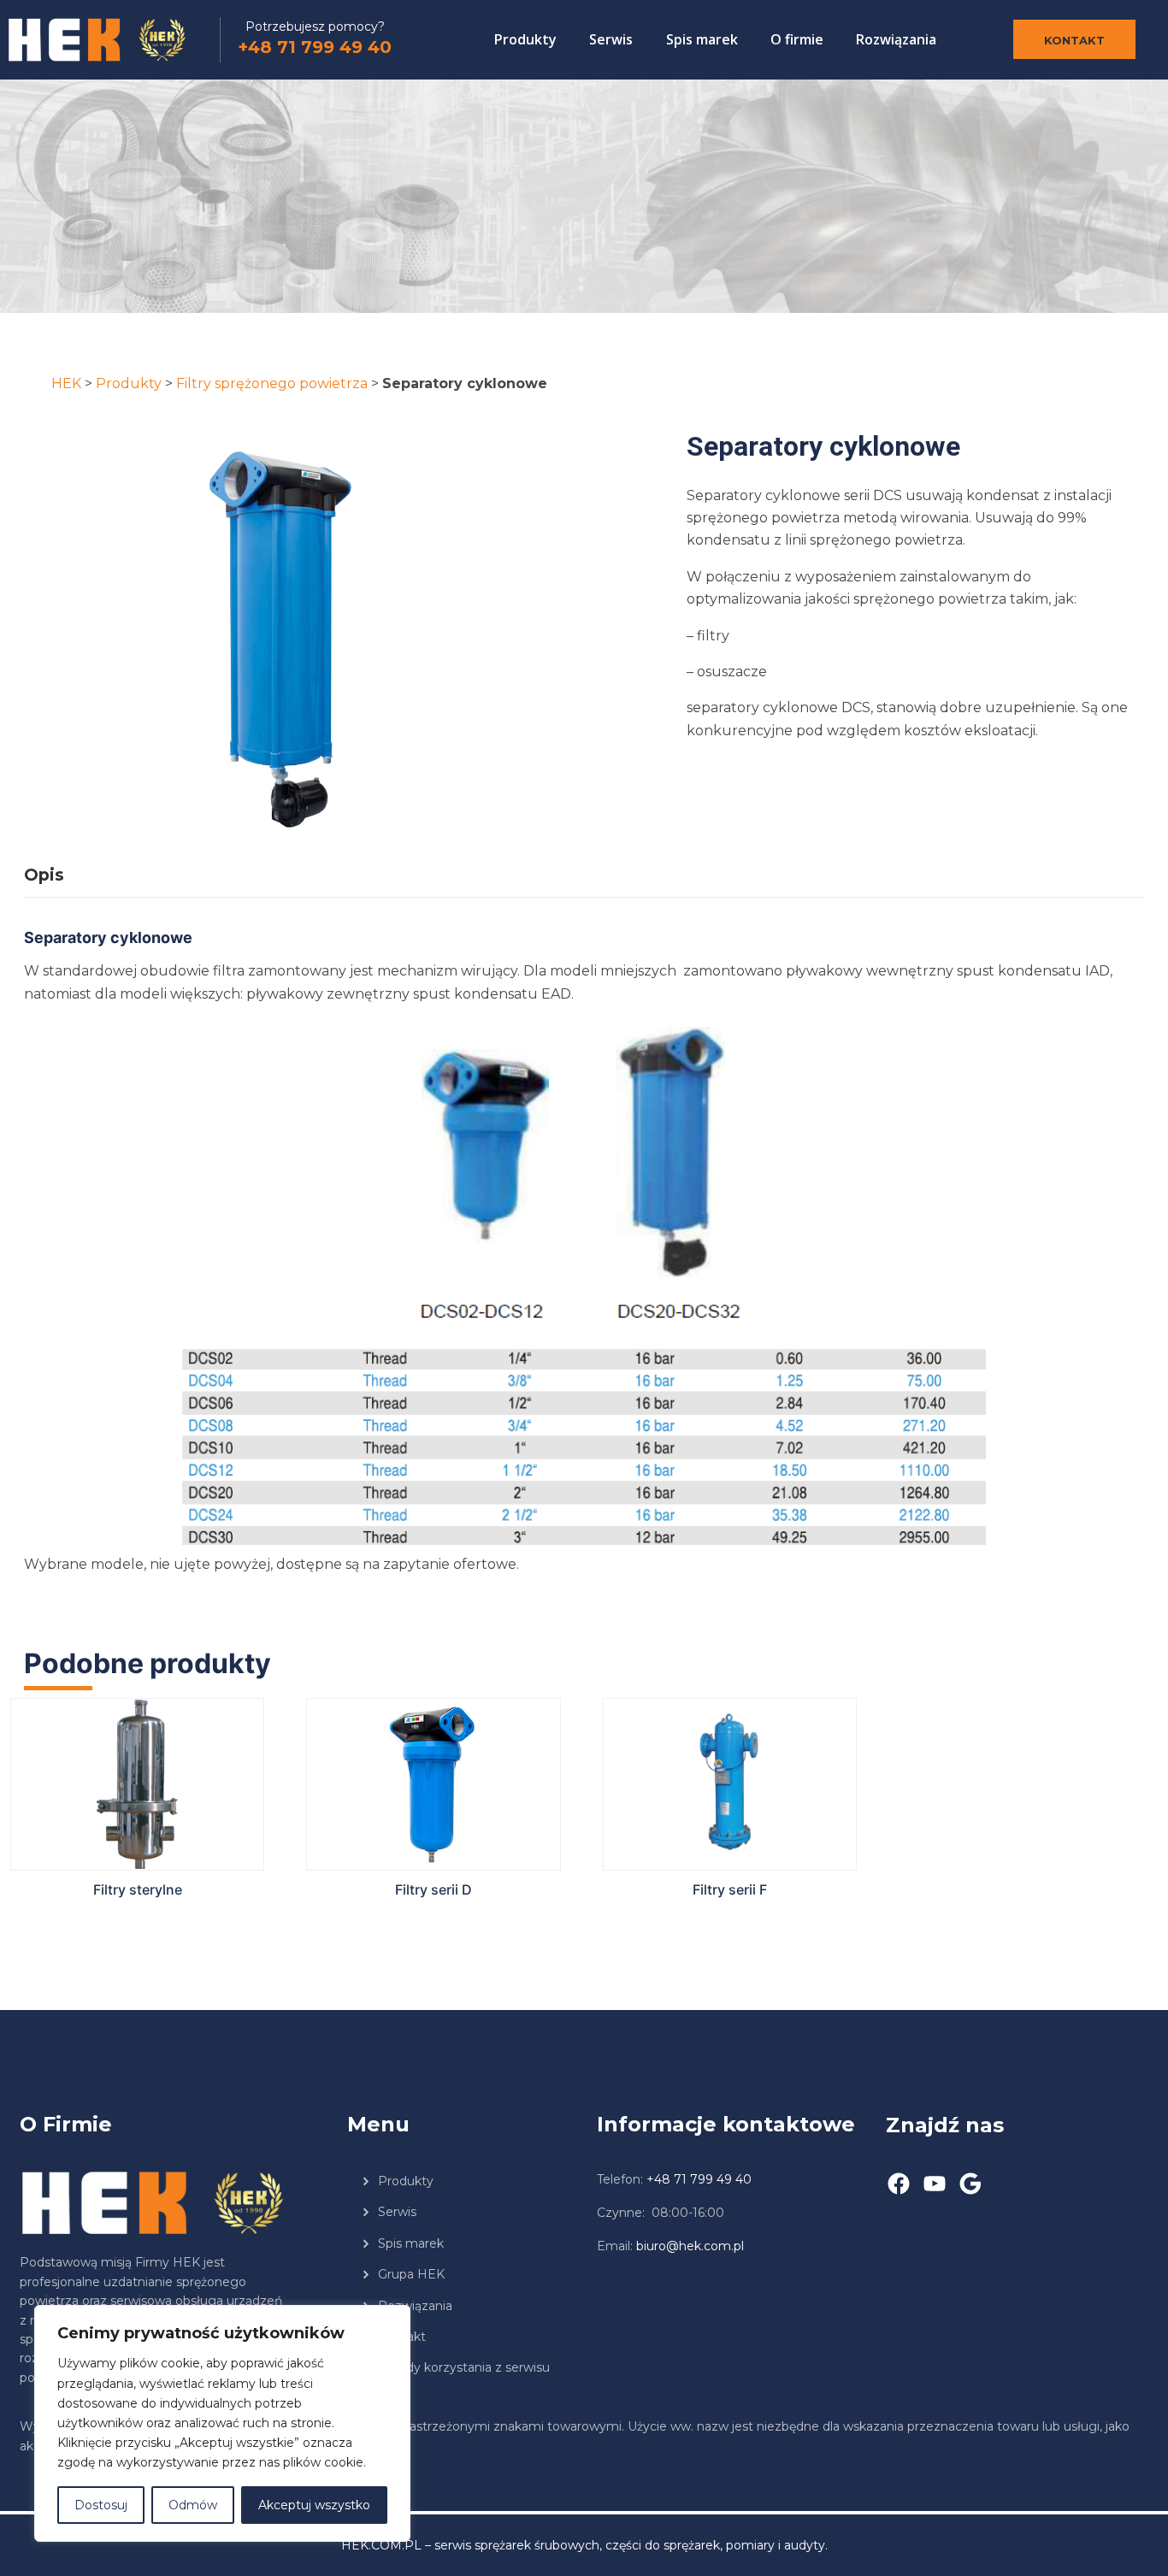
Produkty (525, 39)
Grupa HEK (411, 2274)
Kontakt (1074, 40)
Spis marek (702, 39)
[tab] (57, 875)
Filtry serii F (730, 1889)
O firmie (797, 39)
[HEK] (113, 40)
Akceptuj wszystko (314, 2505)
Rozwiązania (896, 39)
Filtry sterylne (138, 1889)
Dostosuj (101, 2505)
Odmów (193, 2505)
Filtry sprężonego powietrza (272, 383)
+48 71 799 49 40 (315, 47)
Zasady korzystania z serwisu (464, 2367)
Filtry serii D (434, 1889)
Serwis (611, 39)
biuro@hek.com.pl (690, 2246)
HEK (66, 383)
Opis (44, 875)
